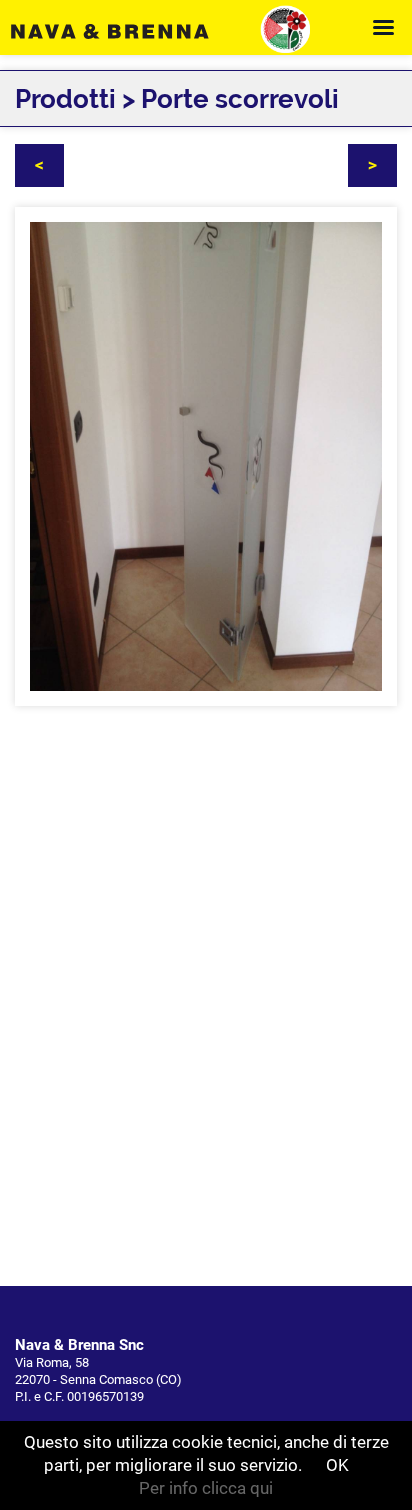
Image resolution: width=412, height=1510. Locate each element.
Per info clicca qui (206, 1488)
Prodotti (65, 99)
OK (337, 1465)
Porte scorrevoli (240, 99)
